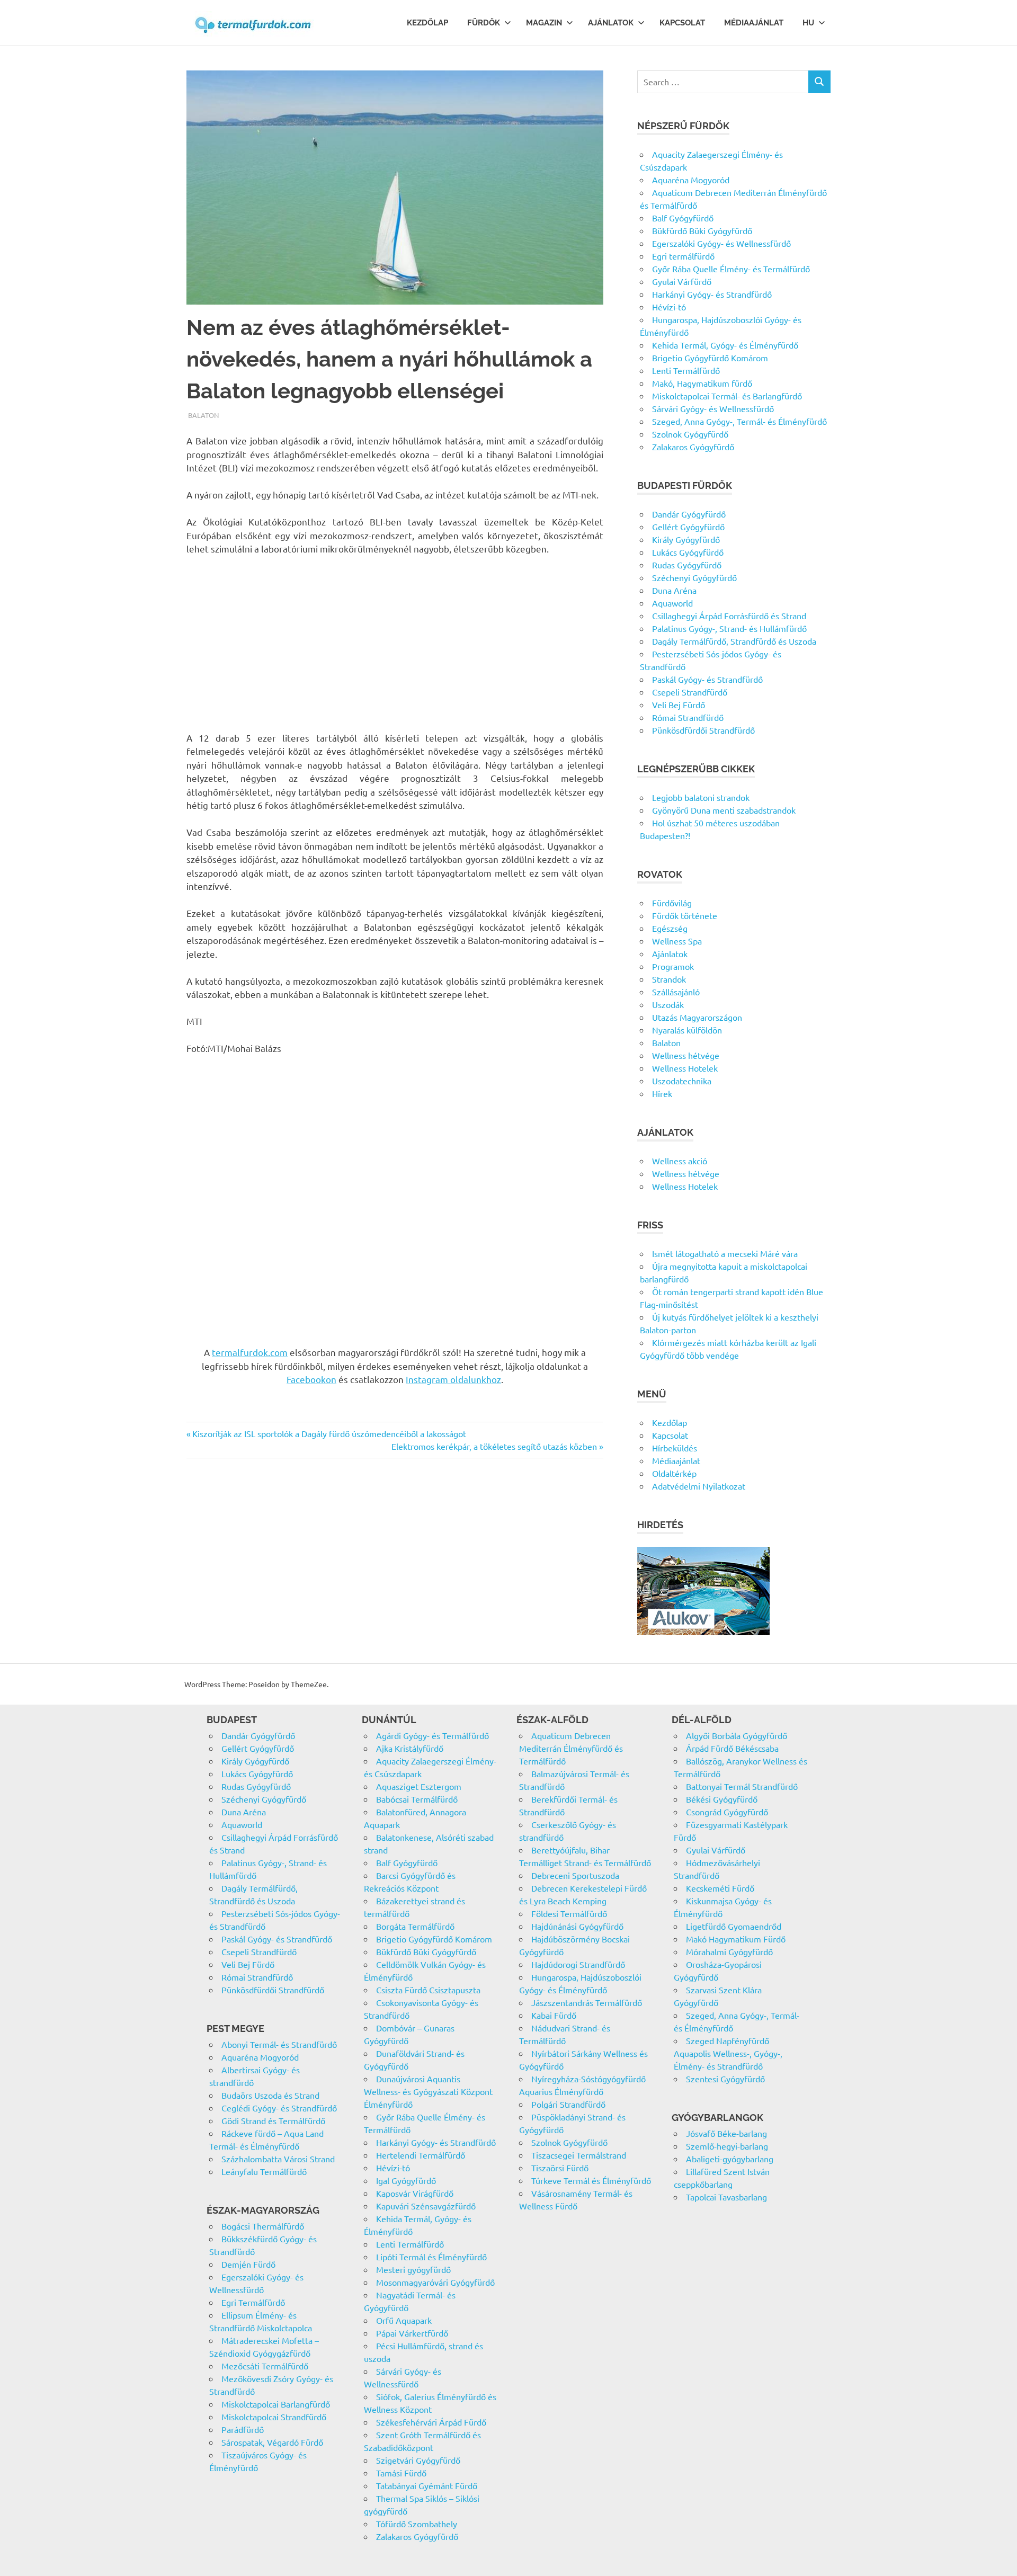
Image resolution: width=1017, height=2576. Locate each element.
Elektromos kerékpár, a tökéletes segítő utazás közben (494, 1446)
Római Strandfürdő (688, 717)
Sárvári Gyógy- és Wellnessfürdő (713, 408)
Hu (808, 23)
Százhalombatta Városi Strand (278, 2159)
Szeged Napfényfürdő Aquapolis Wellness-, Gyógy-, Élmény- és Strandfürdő (728, 2053)
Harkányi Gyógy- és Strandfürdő (712, 294)
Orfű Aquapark (404, 2320)
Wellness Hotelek (685, 1068)
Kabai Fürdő (554, 2015)
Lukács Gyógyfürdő (688, 552)
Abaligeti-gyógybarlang (730, 2159)
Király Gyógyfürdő (686, 539)
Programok (673, 966)
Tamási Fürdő (401, 2473)
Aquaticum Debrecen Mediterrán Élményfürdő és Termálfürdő (571, 1748)
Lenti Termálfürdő (686, 370)
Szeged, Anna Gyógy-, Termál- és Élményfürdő (739, 421)
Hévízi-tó (669, 307)
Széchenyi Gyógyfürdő (694, 577)
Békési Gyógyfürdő (722, 1799)
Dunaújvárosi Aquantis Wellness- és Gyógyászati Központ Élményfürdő (428, 2091)
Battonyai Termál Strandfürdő (742, 1786)
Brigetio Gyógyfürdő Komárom (710, 358)
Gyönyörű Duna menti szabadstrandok (724, 810)
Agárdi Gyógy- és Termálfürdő (432, 1735)
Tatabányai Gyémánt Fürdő (427, 2485)
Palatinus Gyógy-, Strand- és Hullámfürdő (729, 628)
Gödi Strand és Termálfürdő (273, 2120)
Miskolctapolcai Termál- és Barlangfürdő (727, 396)
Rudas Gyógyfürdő (687, 565)
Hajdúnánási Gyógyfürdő (577, 1926)
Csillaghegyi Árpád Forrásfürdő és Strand (729, 616)
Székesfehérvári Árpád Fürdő (431, 2422)
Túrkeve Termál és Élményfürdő (591, 2180)
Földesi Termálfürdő (569, 1913)
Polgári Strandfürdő (568, 2104)
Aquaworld (672, 603)
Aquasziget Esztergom (419, 1786)
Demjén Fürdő (248, 2264)
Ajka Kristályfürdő (410, 1748)
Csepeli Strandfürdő (690, 692)
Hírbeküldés (675, 1448)
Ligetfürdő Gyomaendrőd (734, 1926)
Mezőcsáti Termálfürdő (265, 2366)
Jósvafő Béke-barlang (726, 2133)
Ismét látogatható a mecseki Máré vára (725, 1253)
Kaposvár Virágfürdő (415, 2193)
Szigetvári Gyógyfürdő (418, 2460)
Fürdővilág (672, 903)
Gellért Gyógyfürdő (688, 527)
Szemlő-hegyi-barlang (727, 2146)
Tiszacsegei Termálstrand (579, 2155)
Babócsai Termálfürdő (417, 1799)
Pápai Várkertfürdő (412, 2333)
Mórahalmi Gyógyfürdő (729, 1951)
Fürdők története (685, 915)
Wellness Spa (677, 941)
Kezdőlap (427, 23)
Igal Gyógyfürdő (406, 2180)
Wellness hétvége (686, 1055)
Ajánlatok (611, 23)
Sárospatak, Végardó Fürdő (272, 2442)
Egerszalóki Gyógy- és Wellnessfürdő (721, 243)
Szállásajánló (676, 992)
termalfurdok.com (250, 1352)
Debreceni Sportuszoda (575, 1875)
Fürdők (484, 23)
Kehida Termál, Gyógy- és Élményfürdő (725, 345)
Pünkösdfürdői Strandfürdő (703, 730)
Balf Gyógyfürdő (683, 218)
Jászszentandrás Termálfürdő (587, 2002)
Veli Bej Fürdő (679, 705)
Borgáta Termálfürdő (415, 1926)
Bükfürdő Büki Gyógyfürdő (702, 230)
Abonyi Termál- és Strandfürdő (279, 2044)
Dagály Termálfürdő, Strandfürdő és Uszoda (734, 641)
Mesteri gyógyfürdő (413, 2269)
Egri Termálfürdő (253, 2302)
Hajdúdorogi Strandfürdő (578, 1964)
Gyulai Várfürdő (682, 281)
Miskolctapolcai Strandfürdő (274, 2417)
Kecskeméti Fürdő (720, 1888)
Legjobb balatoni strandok (701, 797)
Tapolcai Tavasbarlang (726, 2197)
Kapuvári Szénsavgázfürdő (426, 2206)
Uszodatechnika (682, 1081)
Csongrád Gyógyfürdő (727, 1812)
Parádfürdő (243, 2429)
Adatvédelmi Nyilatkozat (699, 1486)
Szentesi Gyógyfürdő (725, 2079)
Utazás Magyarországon (697, 1017)
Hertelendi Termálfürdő (421, 2155)
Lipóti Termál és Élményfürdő (431, 2257)
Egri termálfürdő (683, 256)
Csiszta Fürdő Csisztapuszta (428, 1990)
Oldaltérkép (674, 1473)
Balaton (203, 415)
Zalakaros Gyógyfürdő (693, 447)
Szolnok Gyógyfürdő (690, 434)
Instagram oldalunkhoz (453, 1379)
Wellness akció (680, 1161)
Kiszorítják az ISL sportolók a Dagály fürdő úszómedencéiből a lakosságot (329, 1433)
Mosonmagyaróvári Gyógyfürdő (435, 2282)
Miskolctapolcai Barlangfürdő (276, 2404)
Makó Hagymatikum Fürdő (736, 1939)
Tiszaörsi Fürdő (560, 2168)
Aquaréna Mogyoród (691, 180)
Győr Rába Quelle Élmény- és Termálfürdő (731, 269)
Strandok (669, 979)
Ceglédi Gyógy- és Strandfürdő (279, 2108)
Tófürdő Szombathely (417, 2524)
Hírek (662, 1093)
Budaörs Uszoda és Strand (270, 2095)
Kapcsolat (682, 23)
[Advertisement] (395, 643)
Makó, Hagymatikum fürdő (702, 383)
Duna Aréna (674, 590)
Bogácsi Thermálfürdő (263, 2226)
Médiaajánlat (754, 23)
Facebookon (311, 1379)
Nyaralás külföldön (687, 1030)
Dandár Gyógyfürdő (689, 514)
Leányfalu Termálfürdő (264, 2171)
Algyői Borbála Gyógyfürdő (737, 1735)
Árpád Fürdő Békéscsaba (732, 1748)
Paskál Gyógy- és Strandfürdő (707, 679)
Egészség (670, 928)
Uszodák (668, 1004)
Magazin (544, 23)
